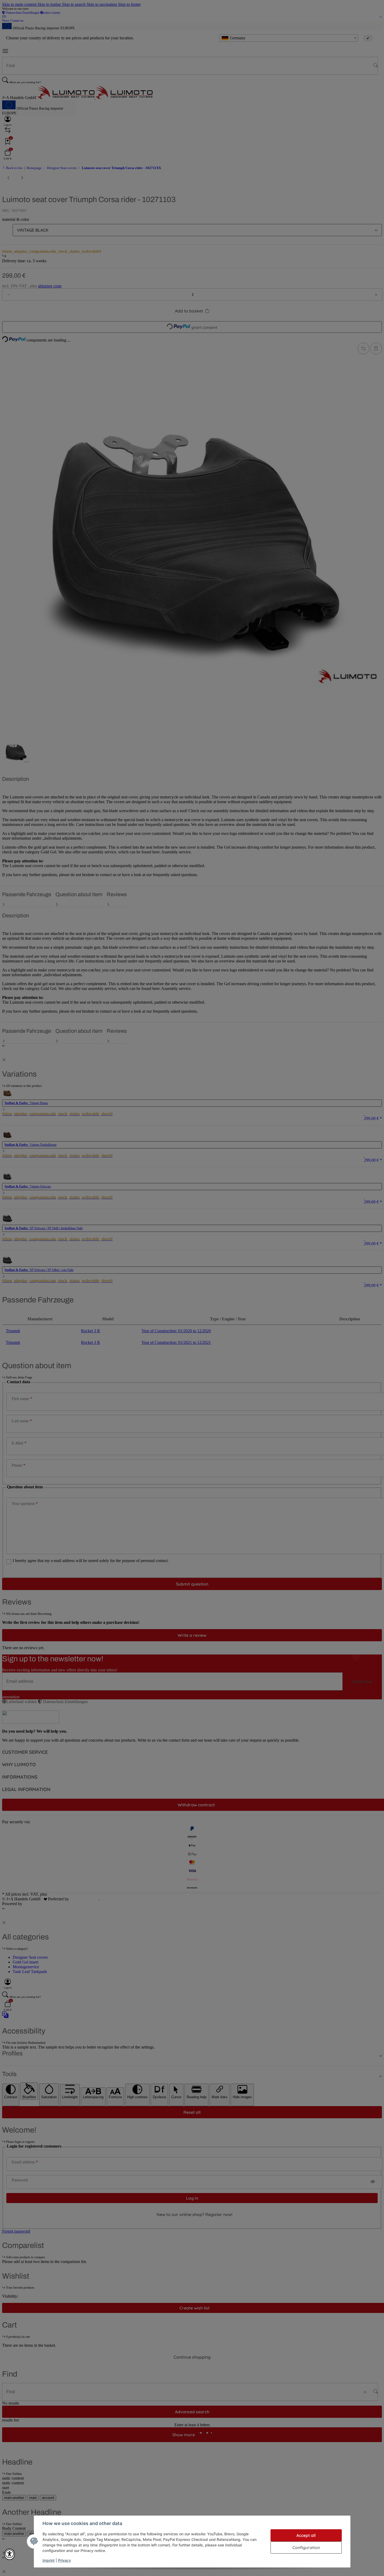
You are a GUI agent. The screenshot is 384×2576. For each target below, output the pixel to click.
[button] (10, 2554)
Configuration (306, 2547)
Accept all (306, 2535)
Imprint (49, 2560)
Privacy (65, 2560)
